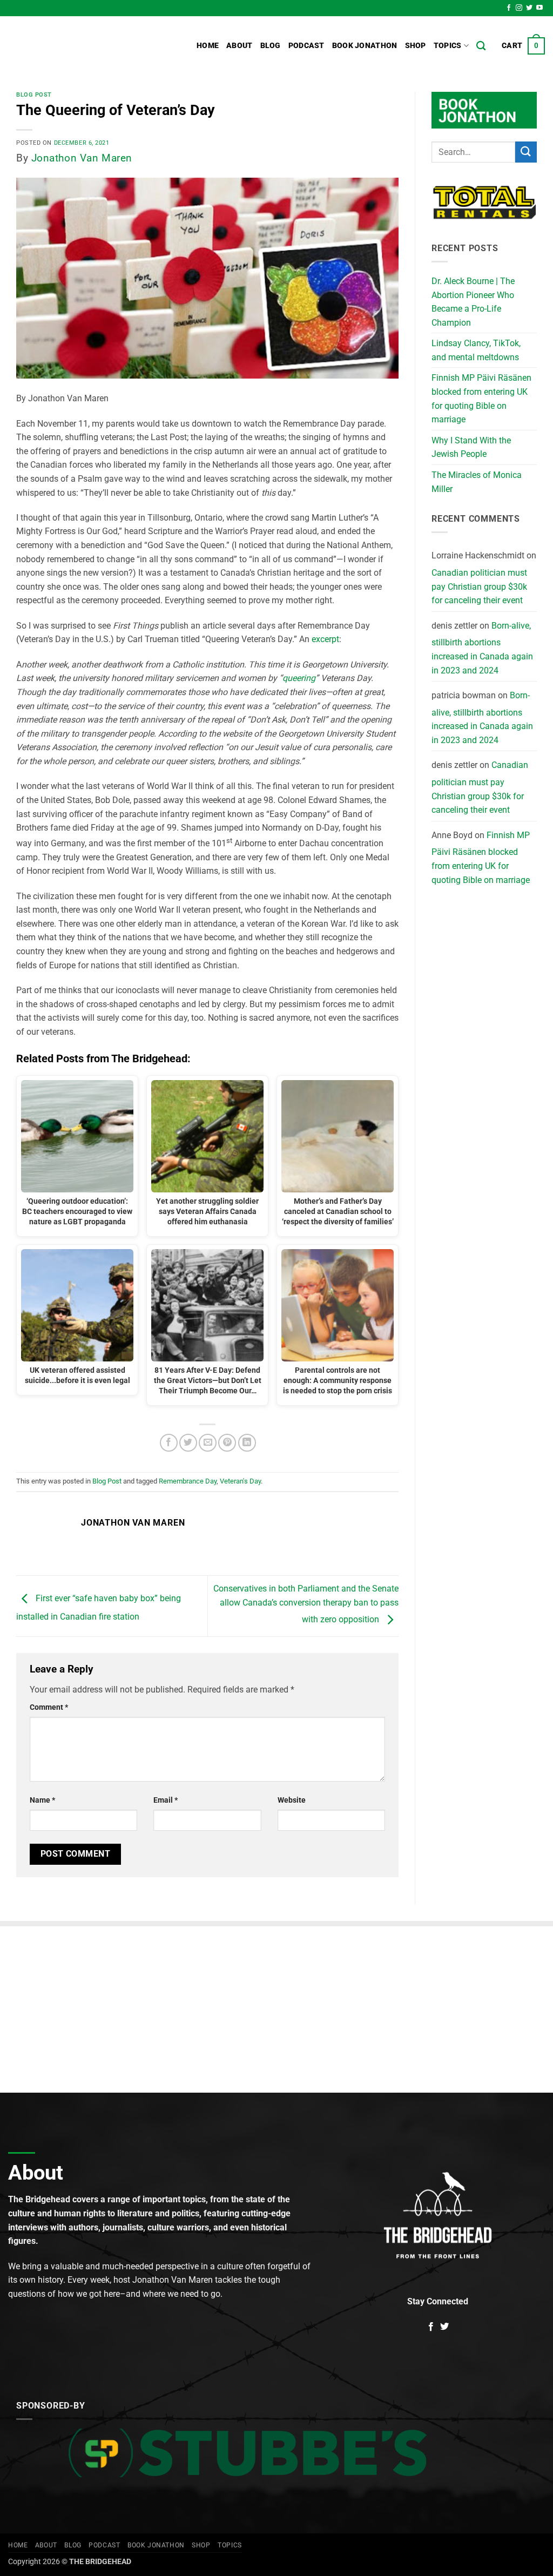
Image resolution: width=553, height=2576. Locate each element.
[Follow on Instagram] (519, 8)
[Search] (481, 46)
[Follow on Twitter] (529, 8)
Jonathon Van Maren (82, 158)
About (239, 46)
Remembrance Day (188, 1481)
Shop (416, 46)
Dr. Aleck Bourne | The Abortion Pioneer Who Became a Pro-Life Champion (473, 302)
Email (166, 1800)
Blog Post (34, 95)
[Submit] (526, 152)
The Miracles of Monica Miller (477, 482)
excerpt (325, 639)
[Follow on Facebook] (509, 8)
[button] (523, 46)
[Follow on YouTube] (539, 8)
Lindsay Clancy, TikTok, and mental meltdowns (476, 350)
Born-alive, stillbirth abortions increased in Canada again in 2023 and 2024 (482, 648)
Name (42, 1800)
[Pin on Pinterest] (227, 1443)
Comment (49, 1707)
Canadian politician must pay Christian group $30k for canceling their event (479, 586)
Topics (448, 46)
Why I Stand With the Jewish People (471, 447)
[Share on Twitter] (188, 1443)
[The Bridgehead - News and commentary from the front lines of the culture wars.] (81, 46)
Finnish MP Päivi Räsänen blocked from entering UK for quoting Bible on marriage (481, 399)
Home (208, 46)
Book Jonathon (365, 46)
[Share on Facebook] (169, 1443)
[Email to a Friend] (208, 1443)
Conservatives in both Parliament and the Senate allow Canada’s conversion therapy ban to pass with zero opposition (306, 1604)
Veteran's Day (240, 1481)
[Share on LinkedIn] (247, 1443)
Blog (271, 46)
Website (292, 1800)
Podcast (306, 46)
